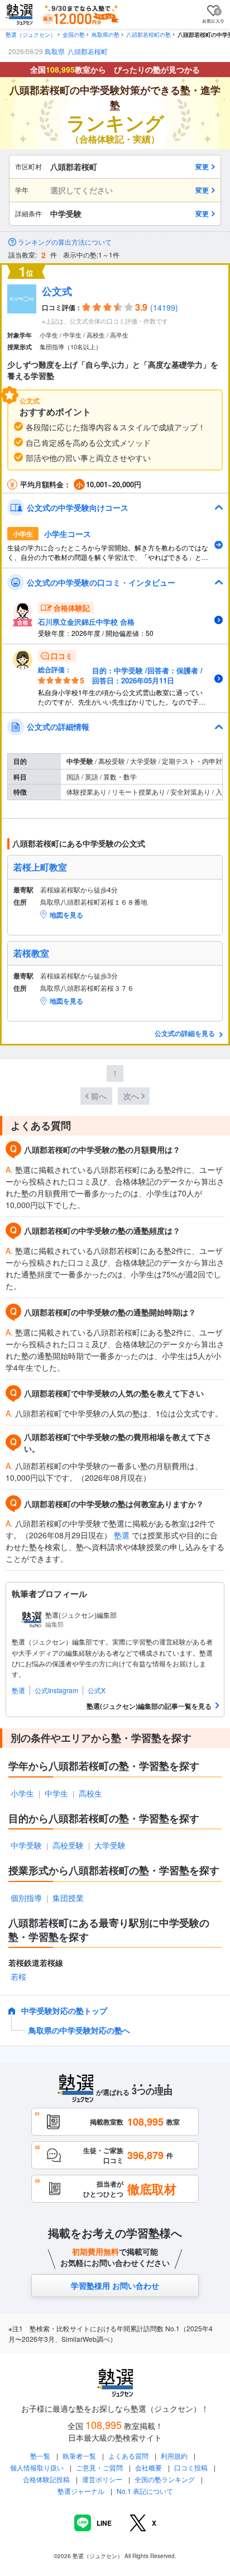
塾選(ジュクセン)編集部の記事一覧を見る (149, 1706)
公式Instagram (56, 1690)
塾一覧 (40, 2456)
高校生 (90, 1793)
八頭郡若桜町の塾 (148, 35)
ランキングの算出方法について (65, 242)
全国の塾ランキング (165, 2479)
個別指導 (26, 1898)
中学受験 (26, 1845)
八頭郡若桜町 (88, 51)
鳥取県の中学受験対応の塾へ (79, 2030)
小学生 (22, 1793)
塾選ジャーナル (81, 2491)
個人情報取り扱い (37, 2467)
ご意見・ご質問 (99, 2467)
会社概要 (148, 2467)
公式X (97, 1690)
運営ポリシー (102, 2479)
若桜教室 (31, 953)
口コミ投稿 (191, 2467)
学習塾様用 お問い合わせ (115, 2285)
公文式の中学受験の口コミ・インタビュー (101, 582)
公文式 (57, 291)
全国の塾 (74, 35)
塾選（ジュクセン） (31, 35)
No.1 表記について (145, 2491)
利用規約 (174, 2456)
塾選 (122, 1535)
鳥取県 (55, 51)
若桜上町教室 (40, 867)
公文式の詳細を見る (186, 1033)
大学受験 (110, 1845)
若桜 (18, 1976)
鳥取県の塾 (106, 35)
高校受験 (68, 1845)
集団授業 (68, 1898)
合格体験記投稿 (46, 2479)
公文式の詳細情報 (58, 726)
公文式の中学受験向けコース (78, 507)
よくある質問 (129, 2456)
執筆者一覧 (79, 2456)
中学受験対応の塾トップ (64, 2011)
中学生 (56, 1793)
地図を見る (66, 915)
